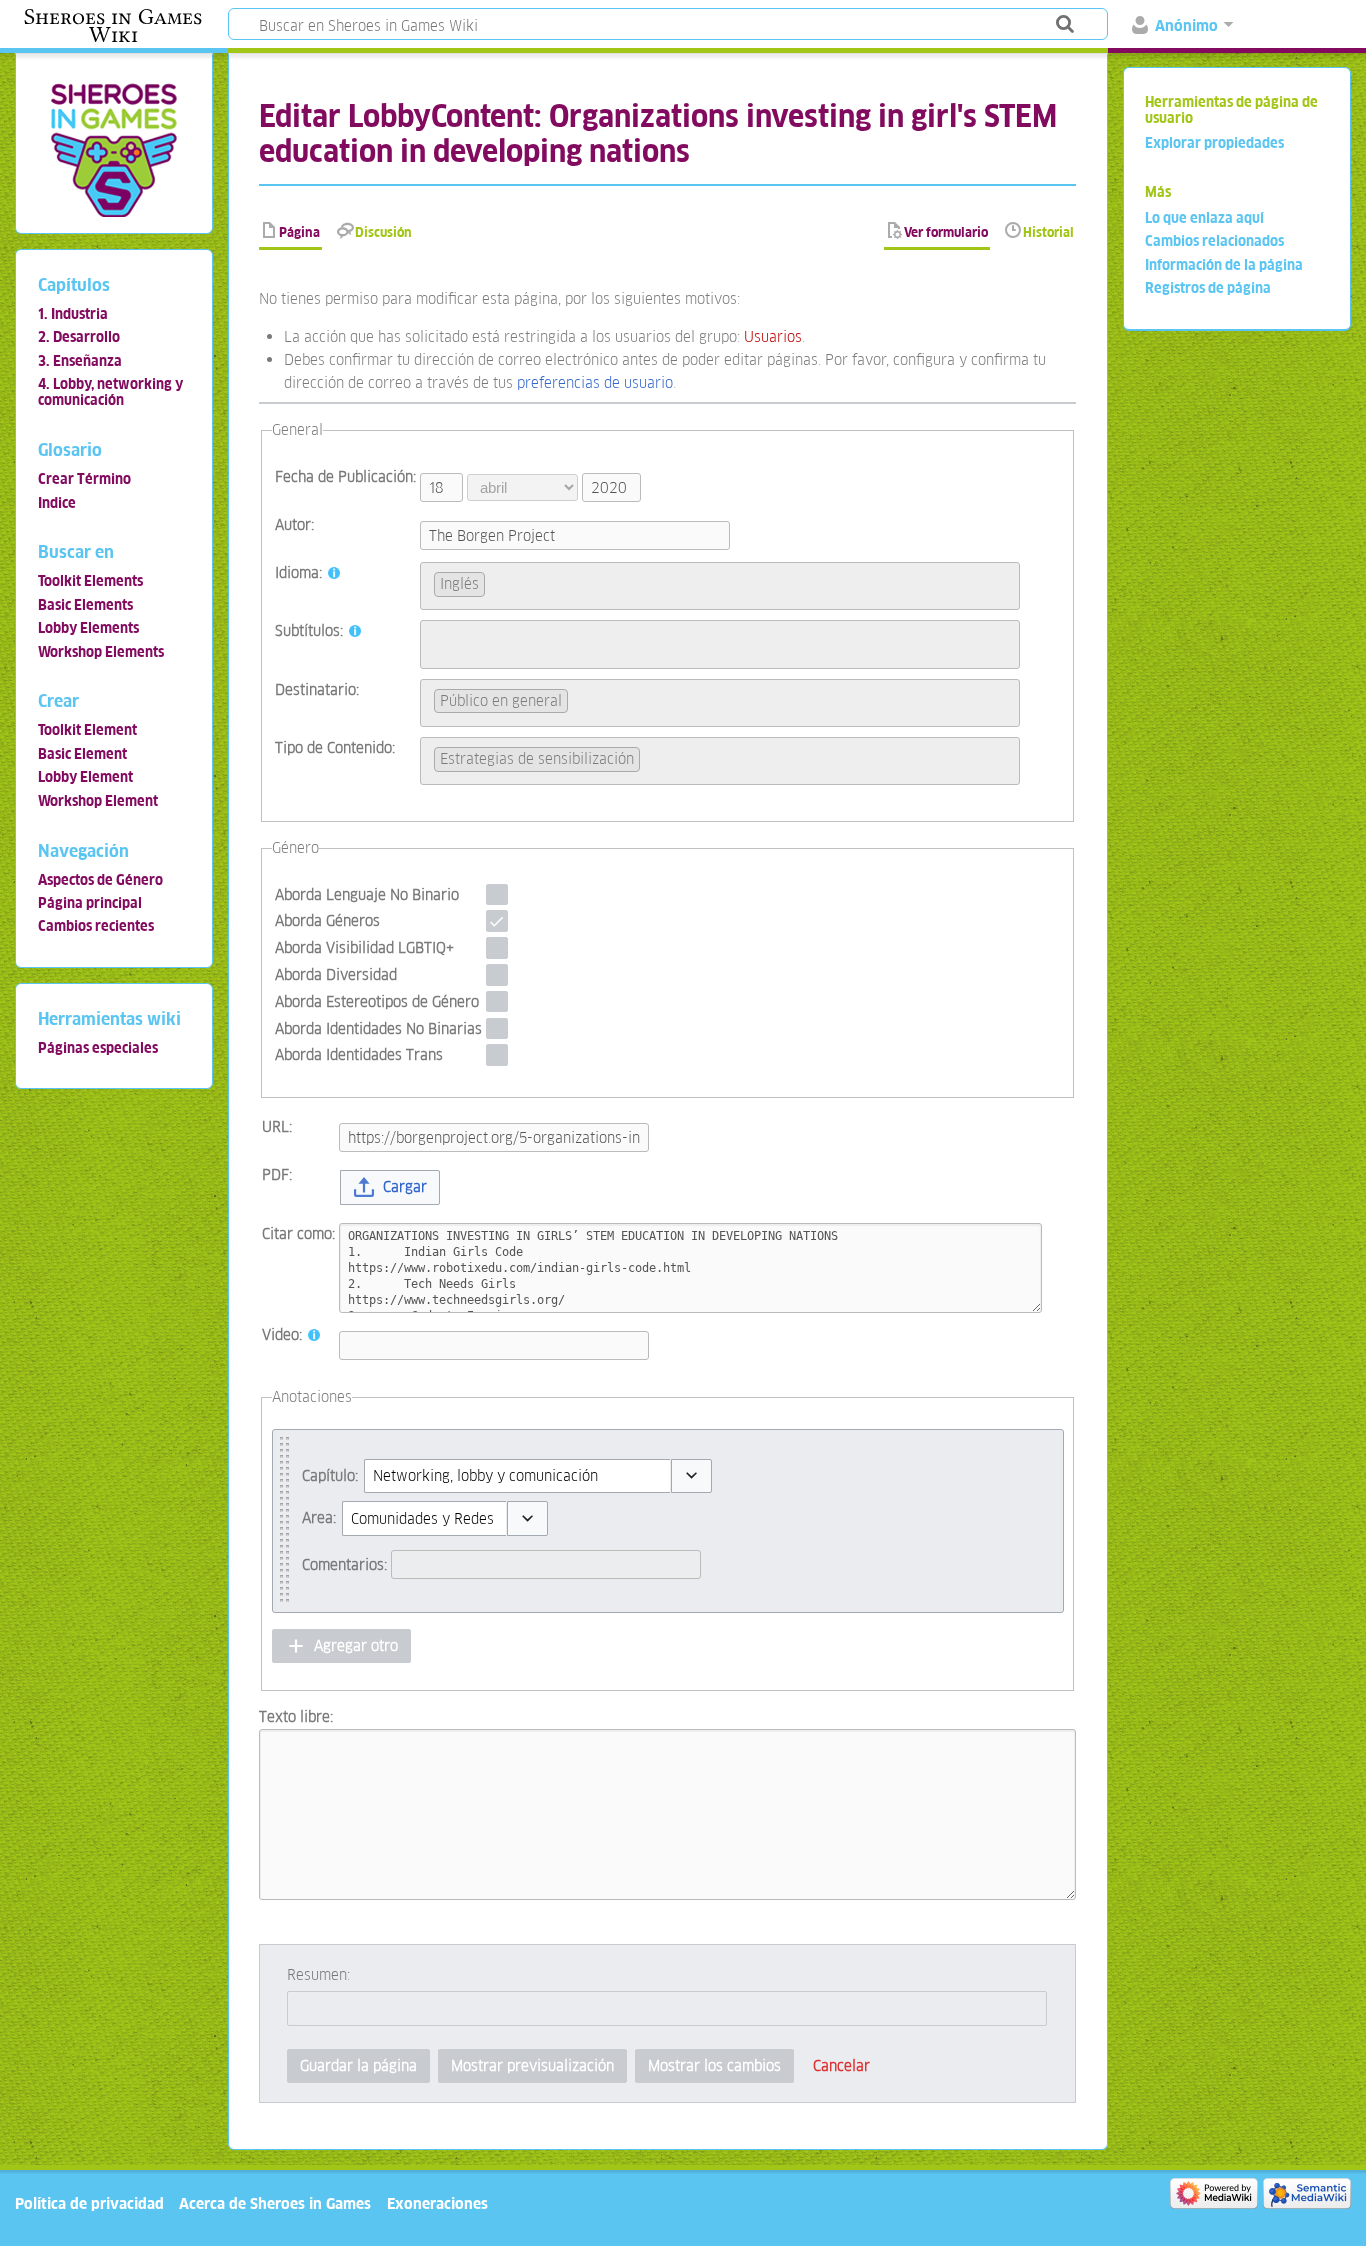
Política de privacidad (89, 2203)
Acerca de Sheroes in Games (275, 2203)
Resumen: (318, 1974)
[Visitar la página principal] (113, 149)
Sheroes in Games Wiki (113, 26)
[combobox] (720, 586)
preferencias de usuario (595, 382)
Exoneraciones (437, 2203)
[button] (389, 1187)
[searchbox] (495, 581)
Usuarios (773, 336)
